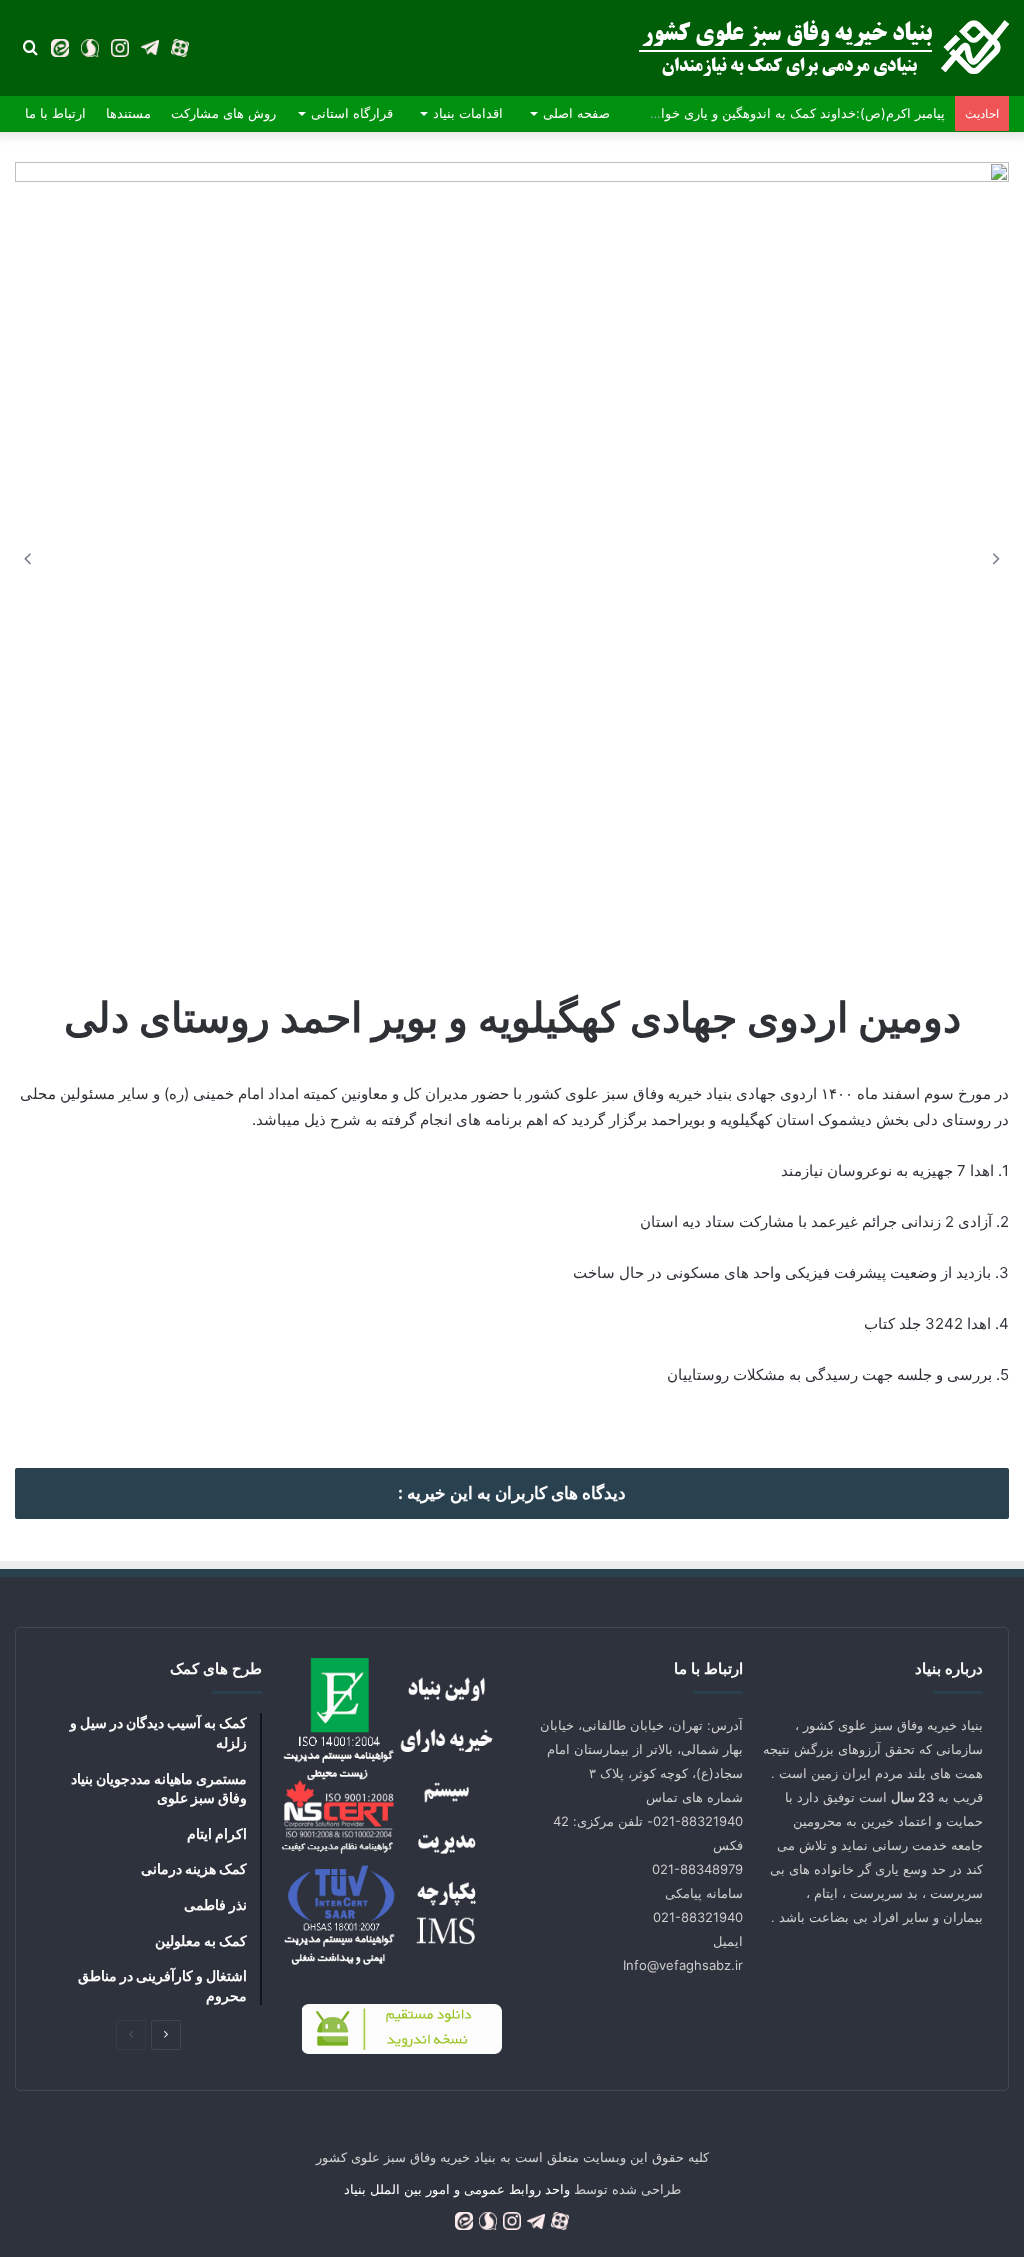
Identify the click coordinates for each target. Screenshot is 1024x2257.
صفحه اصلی (576, 113)
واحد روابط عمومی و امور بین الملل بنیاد (457, 2189)
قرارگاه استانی (352, 113)
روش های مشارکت (223, 113)
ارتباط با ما (55, 113)
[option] (512, 441)
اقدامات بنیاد (468, 113)
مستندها (128, 113)
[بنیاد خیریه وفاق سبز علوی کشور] (824, 48)
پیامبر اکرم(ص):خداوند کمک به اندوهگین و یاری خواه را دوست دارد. (757, 113)
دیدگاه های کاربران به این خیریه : (512, 1493)
